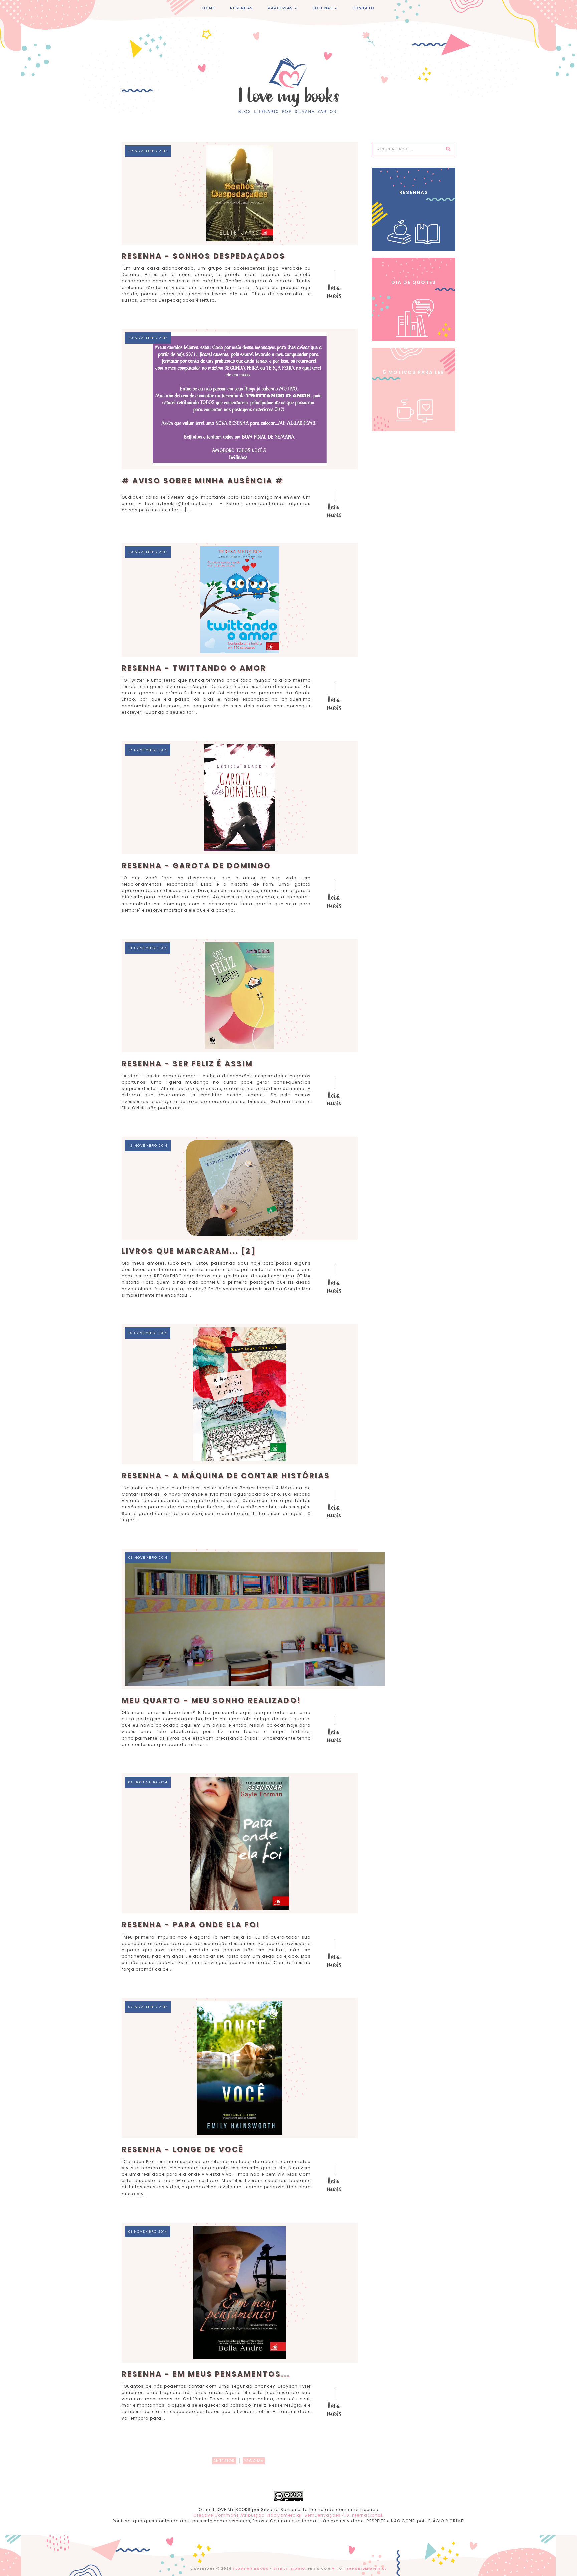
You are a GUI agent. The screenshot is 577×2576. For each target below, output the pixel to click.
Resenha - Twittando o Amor (194, 668)
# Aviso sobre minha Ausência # (203, 481)
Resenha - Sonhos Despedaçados (204, 256)
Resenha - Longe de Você (183, 2150)
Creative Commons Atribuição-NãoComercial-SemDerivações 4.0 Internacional (288, 2515)
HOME (209, 8)
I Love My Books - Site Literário (269, 2569)
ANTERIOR (224, 2461)
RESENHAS (242, 8)
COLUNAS (323, 8)
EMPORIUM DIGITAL (366, 2569)
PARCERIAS (280, 8)
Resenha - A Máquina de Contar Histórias (226, 1476)
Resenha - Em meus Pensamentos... (206, 2374)
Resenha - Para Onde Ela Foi (191, 1925)
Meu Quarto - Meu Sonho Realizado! (211, 1700)
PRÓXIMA (254, 2461)
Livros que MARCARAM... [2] (189, 1251)
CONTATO (363, 8)
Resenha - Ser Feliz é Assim (187, 1064)
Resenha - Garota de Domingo (196, 866)
